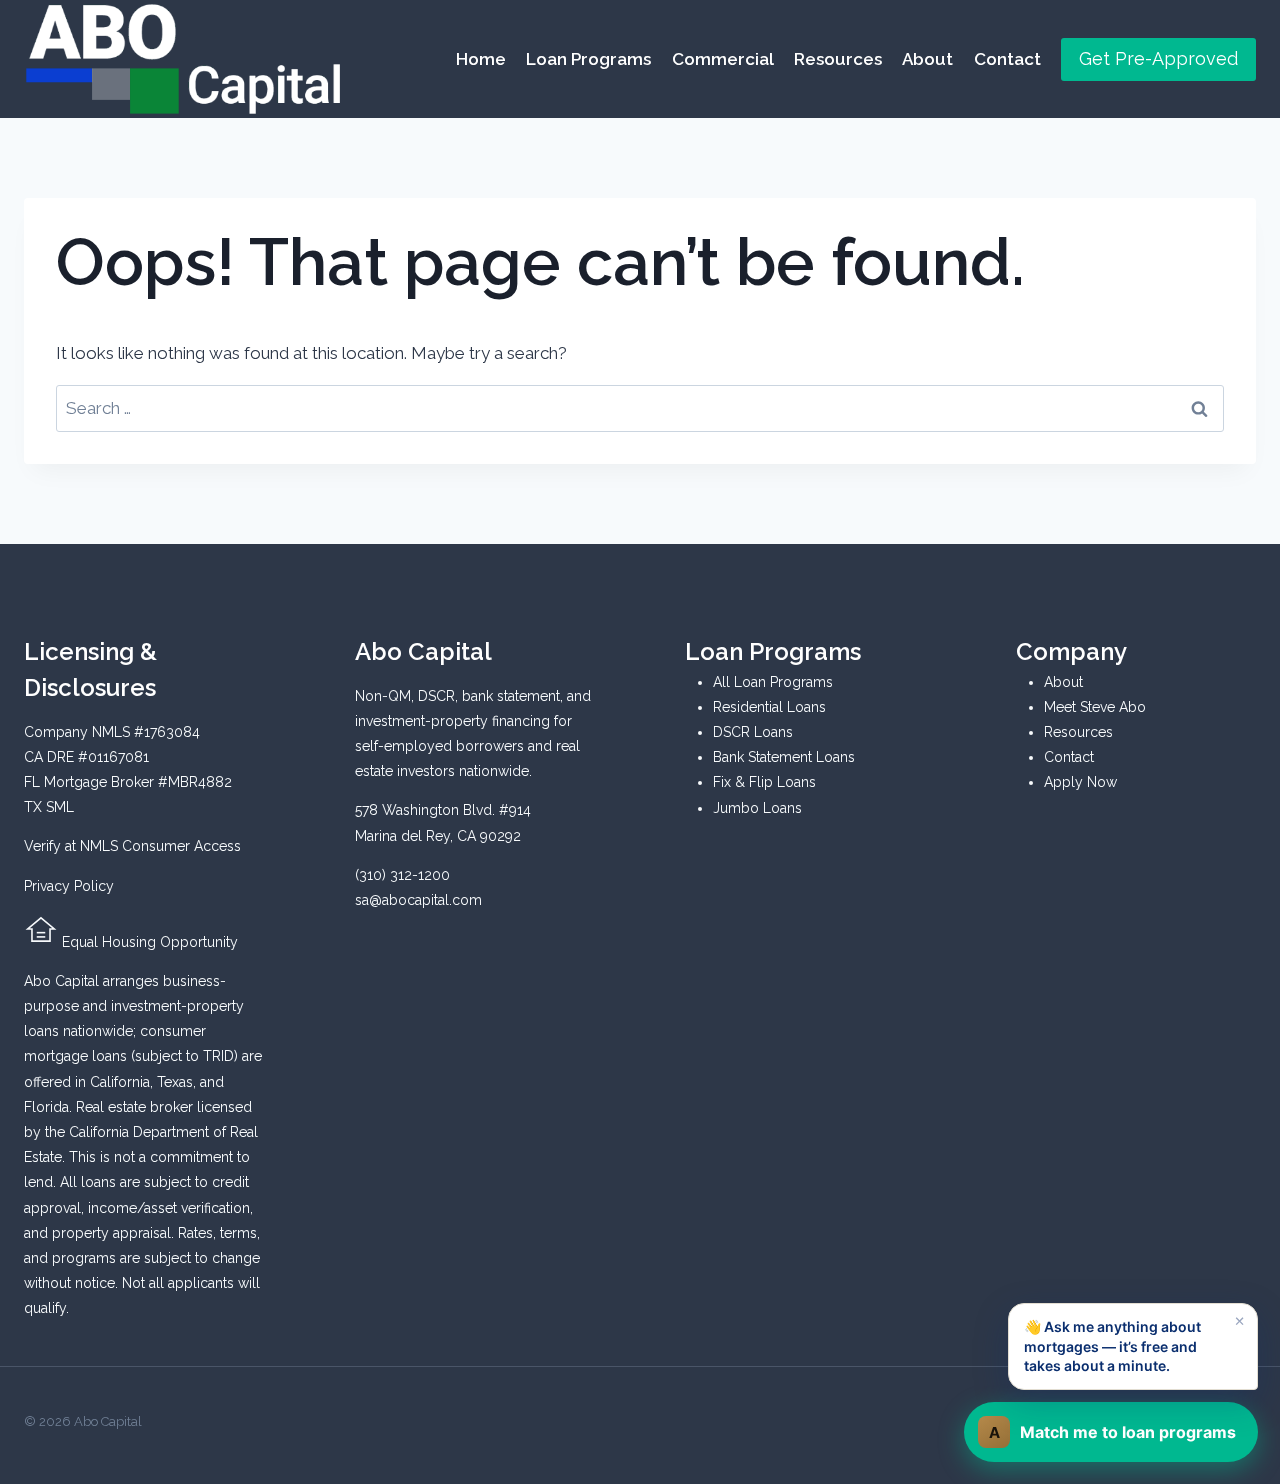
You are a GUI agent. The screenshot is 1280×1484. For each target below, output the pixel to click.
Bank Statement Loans (784, 757)
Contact (1007, 59)
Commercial (723, 59)
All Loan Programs (773, 682)
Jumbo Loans (757, 808)
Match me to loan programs (1113, 1432)
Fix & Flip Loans (764, 782)
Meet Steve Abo (1095, 707)
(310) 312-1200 (402, 875)
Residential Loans (769, 707)
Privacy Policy (69, 886)
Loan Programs (588, 59)
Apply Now (1080, 782)
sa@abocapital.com (418, 900)
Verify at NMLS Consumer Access (132, 846)
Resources (838, 59)
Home (481, 59)
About (927, 59)
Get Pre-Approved (1158, 58)
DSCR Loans (753, 732)
